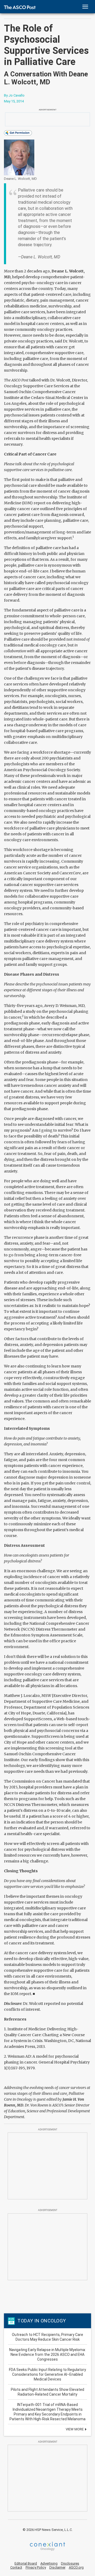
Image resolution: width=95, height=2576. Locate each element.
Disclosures (70, 2563)
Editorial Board (26, 2563)
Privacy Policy (36, 2567)
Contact (16, 2567)
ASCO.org (76, 2567)
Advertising (49, 2563)
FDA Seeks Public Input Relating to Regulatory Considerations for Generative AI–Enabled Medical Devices (47, 2374)
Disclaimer (57, 2567)
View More (75, 2429)
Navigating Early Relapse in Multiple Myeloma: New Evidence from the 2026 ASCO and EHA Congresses (47, 2355)
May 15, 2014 (14, 101)
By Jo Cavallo (14, 95)
